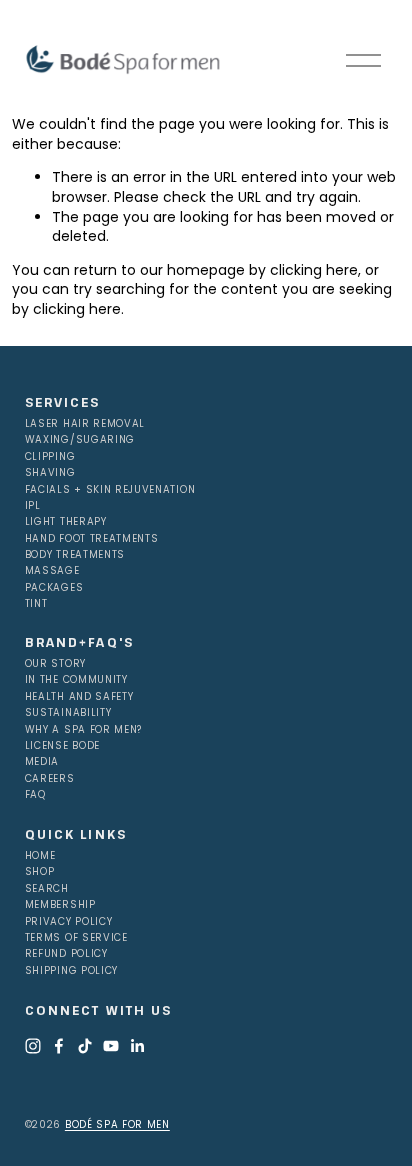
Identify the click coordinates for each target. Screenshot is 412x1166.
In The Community (76, 680)
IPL (33, 506)
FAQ (35, 795)
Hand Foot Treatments (92, 539)
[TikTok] (85, 1046)
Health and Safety (79, 697)
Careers (50, 779)
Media (42, 762)
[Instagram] (33, 1046)
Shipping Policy (71, 971)
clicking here (314, 270)
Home (40, 856)
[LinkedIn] (137, 1046)
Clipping (50, 457)
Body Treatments (75, 555)
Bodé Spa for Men (117, 1124)
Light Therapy (66, 522)
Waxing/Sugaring (80, 440)
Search (47, 889)
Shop (40, 872)
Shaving (50, 473)
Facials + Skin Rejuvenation (110, 490)
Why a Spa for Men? (83, 730)
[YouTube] (111, 1046)
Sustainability (68, 713)
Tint (36, 604)
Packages (54, 588)
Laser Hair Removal (85, 424)
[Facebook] (59, 1046)
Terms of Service (76, 938)
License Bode (62, 746)
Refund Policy (66, 954)
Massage (52, 571)
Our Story (55, 664)
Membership (60, 905)
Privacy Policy (69, 922)
